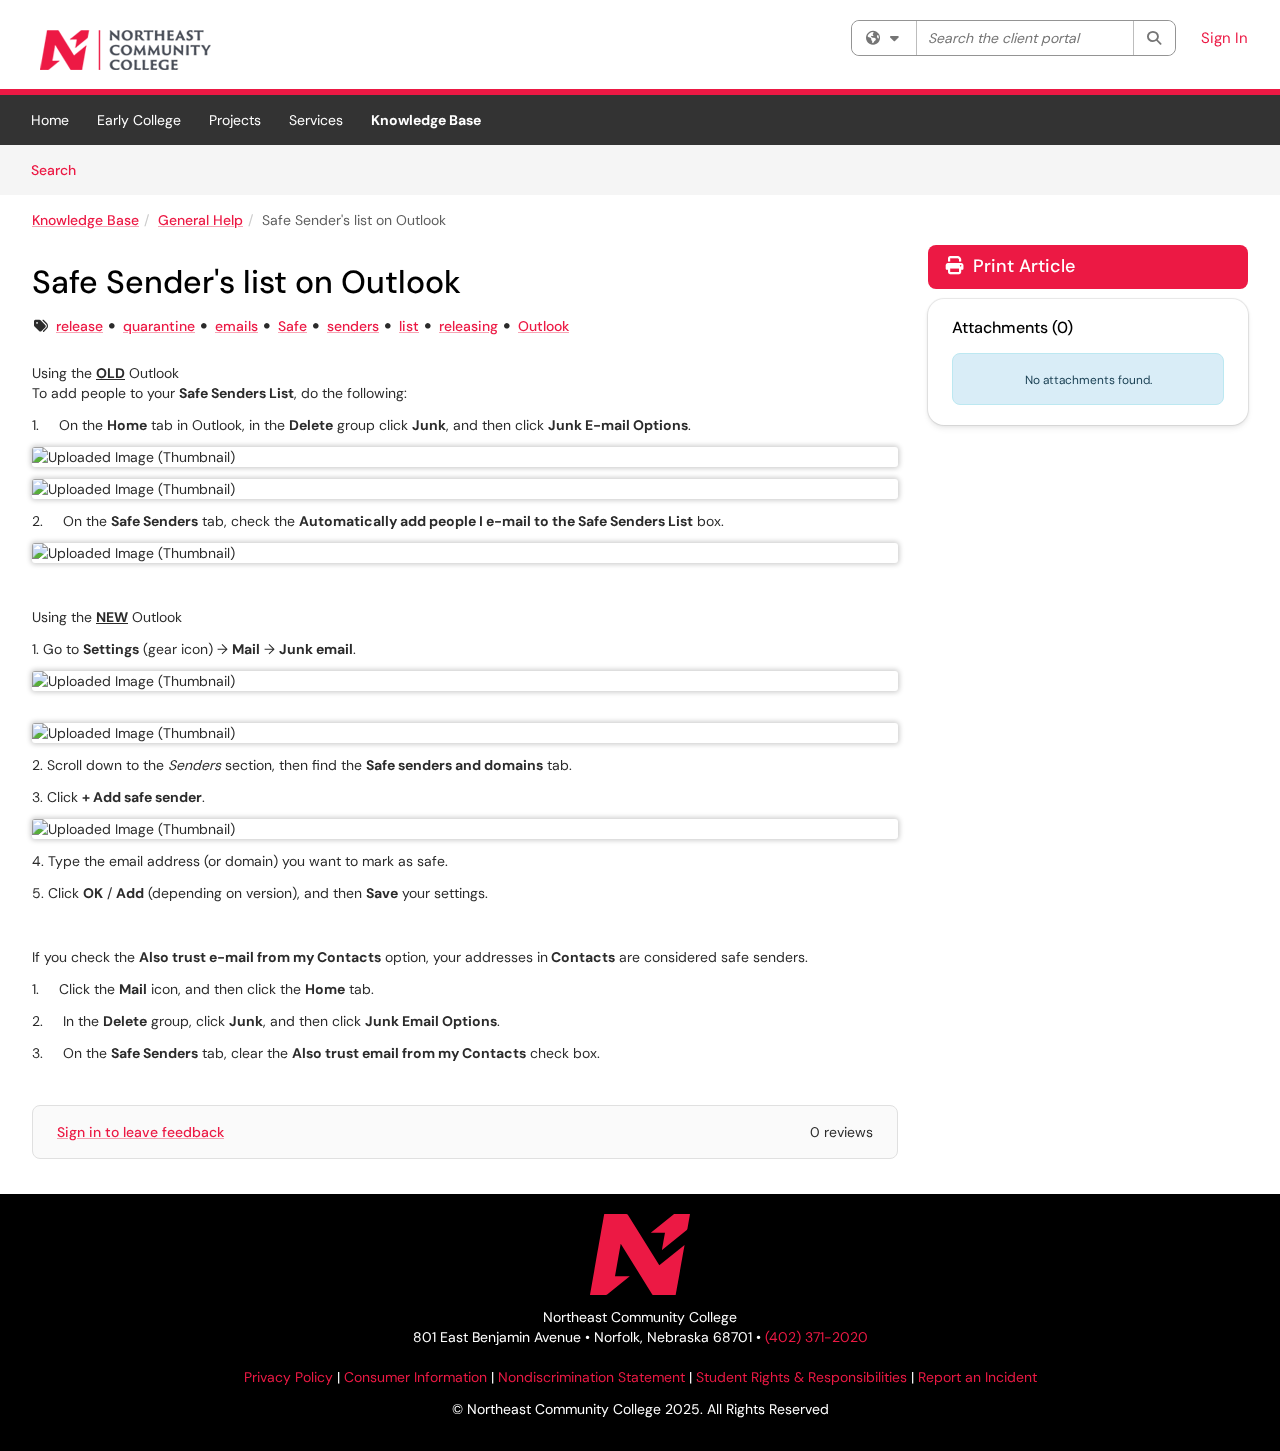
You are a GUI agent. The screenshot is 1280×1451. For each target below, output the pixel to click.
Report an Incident (977, 1377)
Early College (139, 120)
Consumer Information (415, 1377)
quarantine (159, 326)
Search (60, 169)
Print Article (1021, 266)
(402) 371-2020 (816, 1337)
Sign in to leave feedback (140, 1132)
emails (236, 326)
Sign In (1224, 38)
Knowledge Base (426, 120)
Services (316, 120)
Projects (235, 120)
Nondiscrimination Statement (591, 1377)
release (79, 326)
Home (50, 120)
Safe (292, 326)
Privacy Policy (288, 1377)
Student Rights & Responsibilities (801, 1377)
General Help (200, 220)
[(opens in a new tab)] (126, 49)
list (409, 326)
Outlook (543, 326)
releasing (468, 326)
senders (353, 326)
